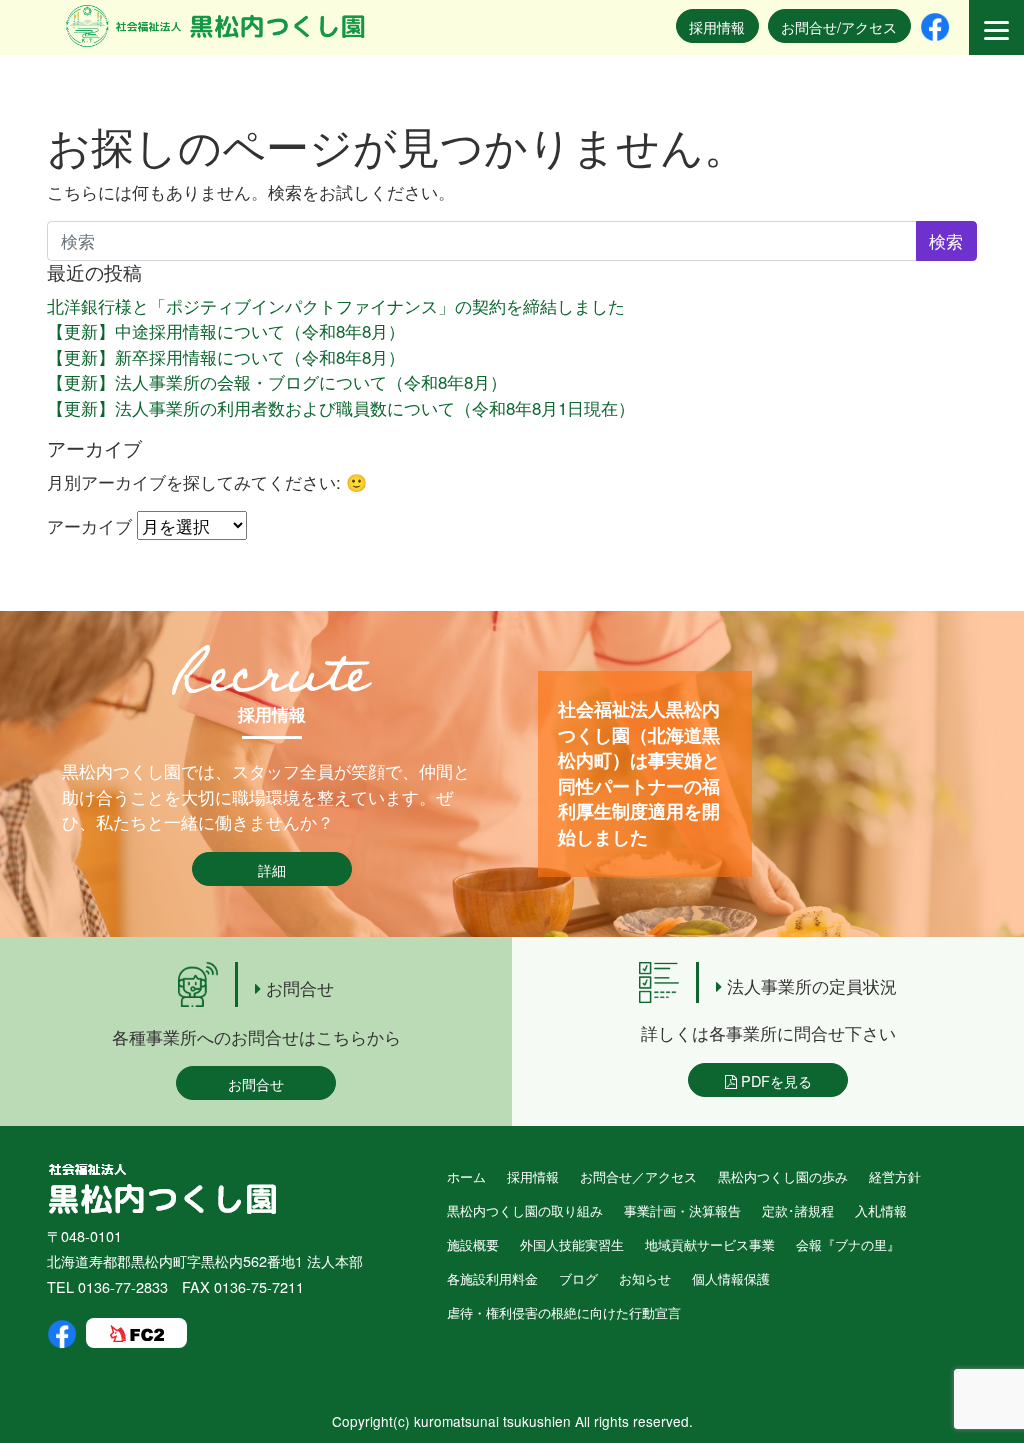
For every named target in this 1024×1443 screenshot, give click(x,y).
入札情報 (881, 1210)
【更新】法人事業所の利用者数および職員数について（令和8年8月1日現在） (341, 407)
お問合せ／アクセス (638, 1176)
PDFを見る (774, 1080)
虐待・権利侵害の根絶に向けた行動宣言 (564, 1312)
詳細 (272, 869)
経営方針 (895, 1176)
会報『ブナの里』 (848, 1244)
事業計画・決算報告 (682, 1210)
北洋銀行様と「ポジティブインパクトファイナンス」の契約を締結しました (336, 305)
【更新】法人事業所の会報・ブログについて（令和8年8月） (277, 381)
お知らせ (645, 1278)
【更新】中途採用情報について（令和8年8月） (226, 330)
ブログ (578, 1278)
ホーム (466, 1176)
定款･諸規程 (798, 1210)
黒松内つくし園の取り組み (525, 1210)
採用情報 (717, 26)
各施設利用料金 (492, 1278)
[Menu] (996, 27)
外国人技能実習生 (572, 1244)
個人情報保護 (731, 1278)
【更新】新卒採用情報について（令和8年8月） (226, 356)
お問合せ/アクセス (839, 26)
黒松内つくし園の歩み (783, 1176)
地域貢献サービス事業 (710, 1244)
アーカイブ (89, 525)
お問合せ (256, 1083)
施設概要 (473, 1244)
